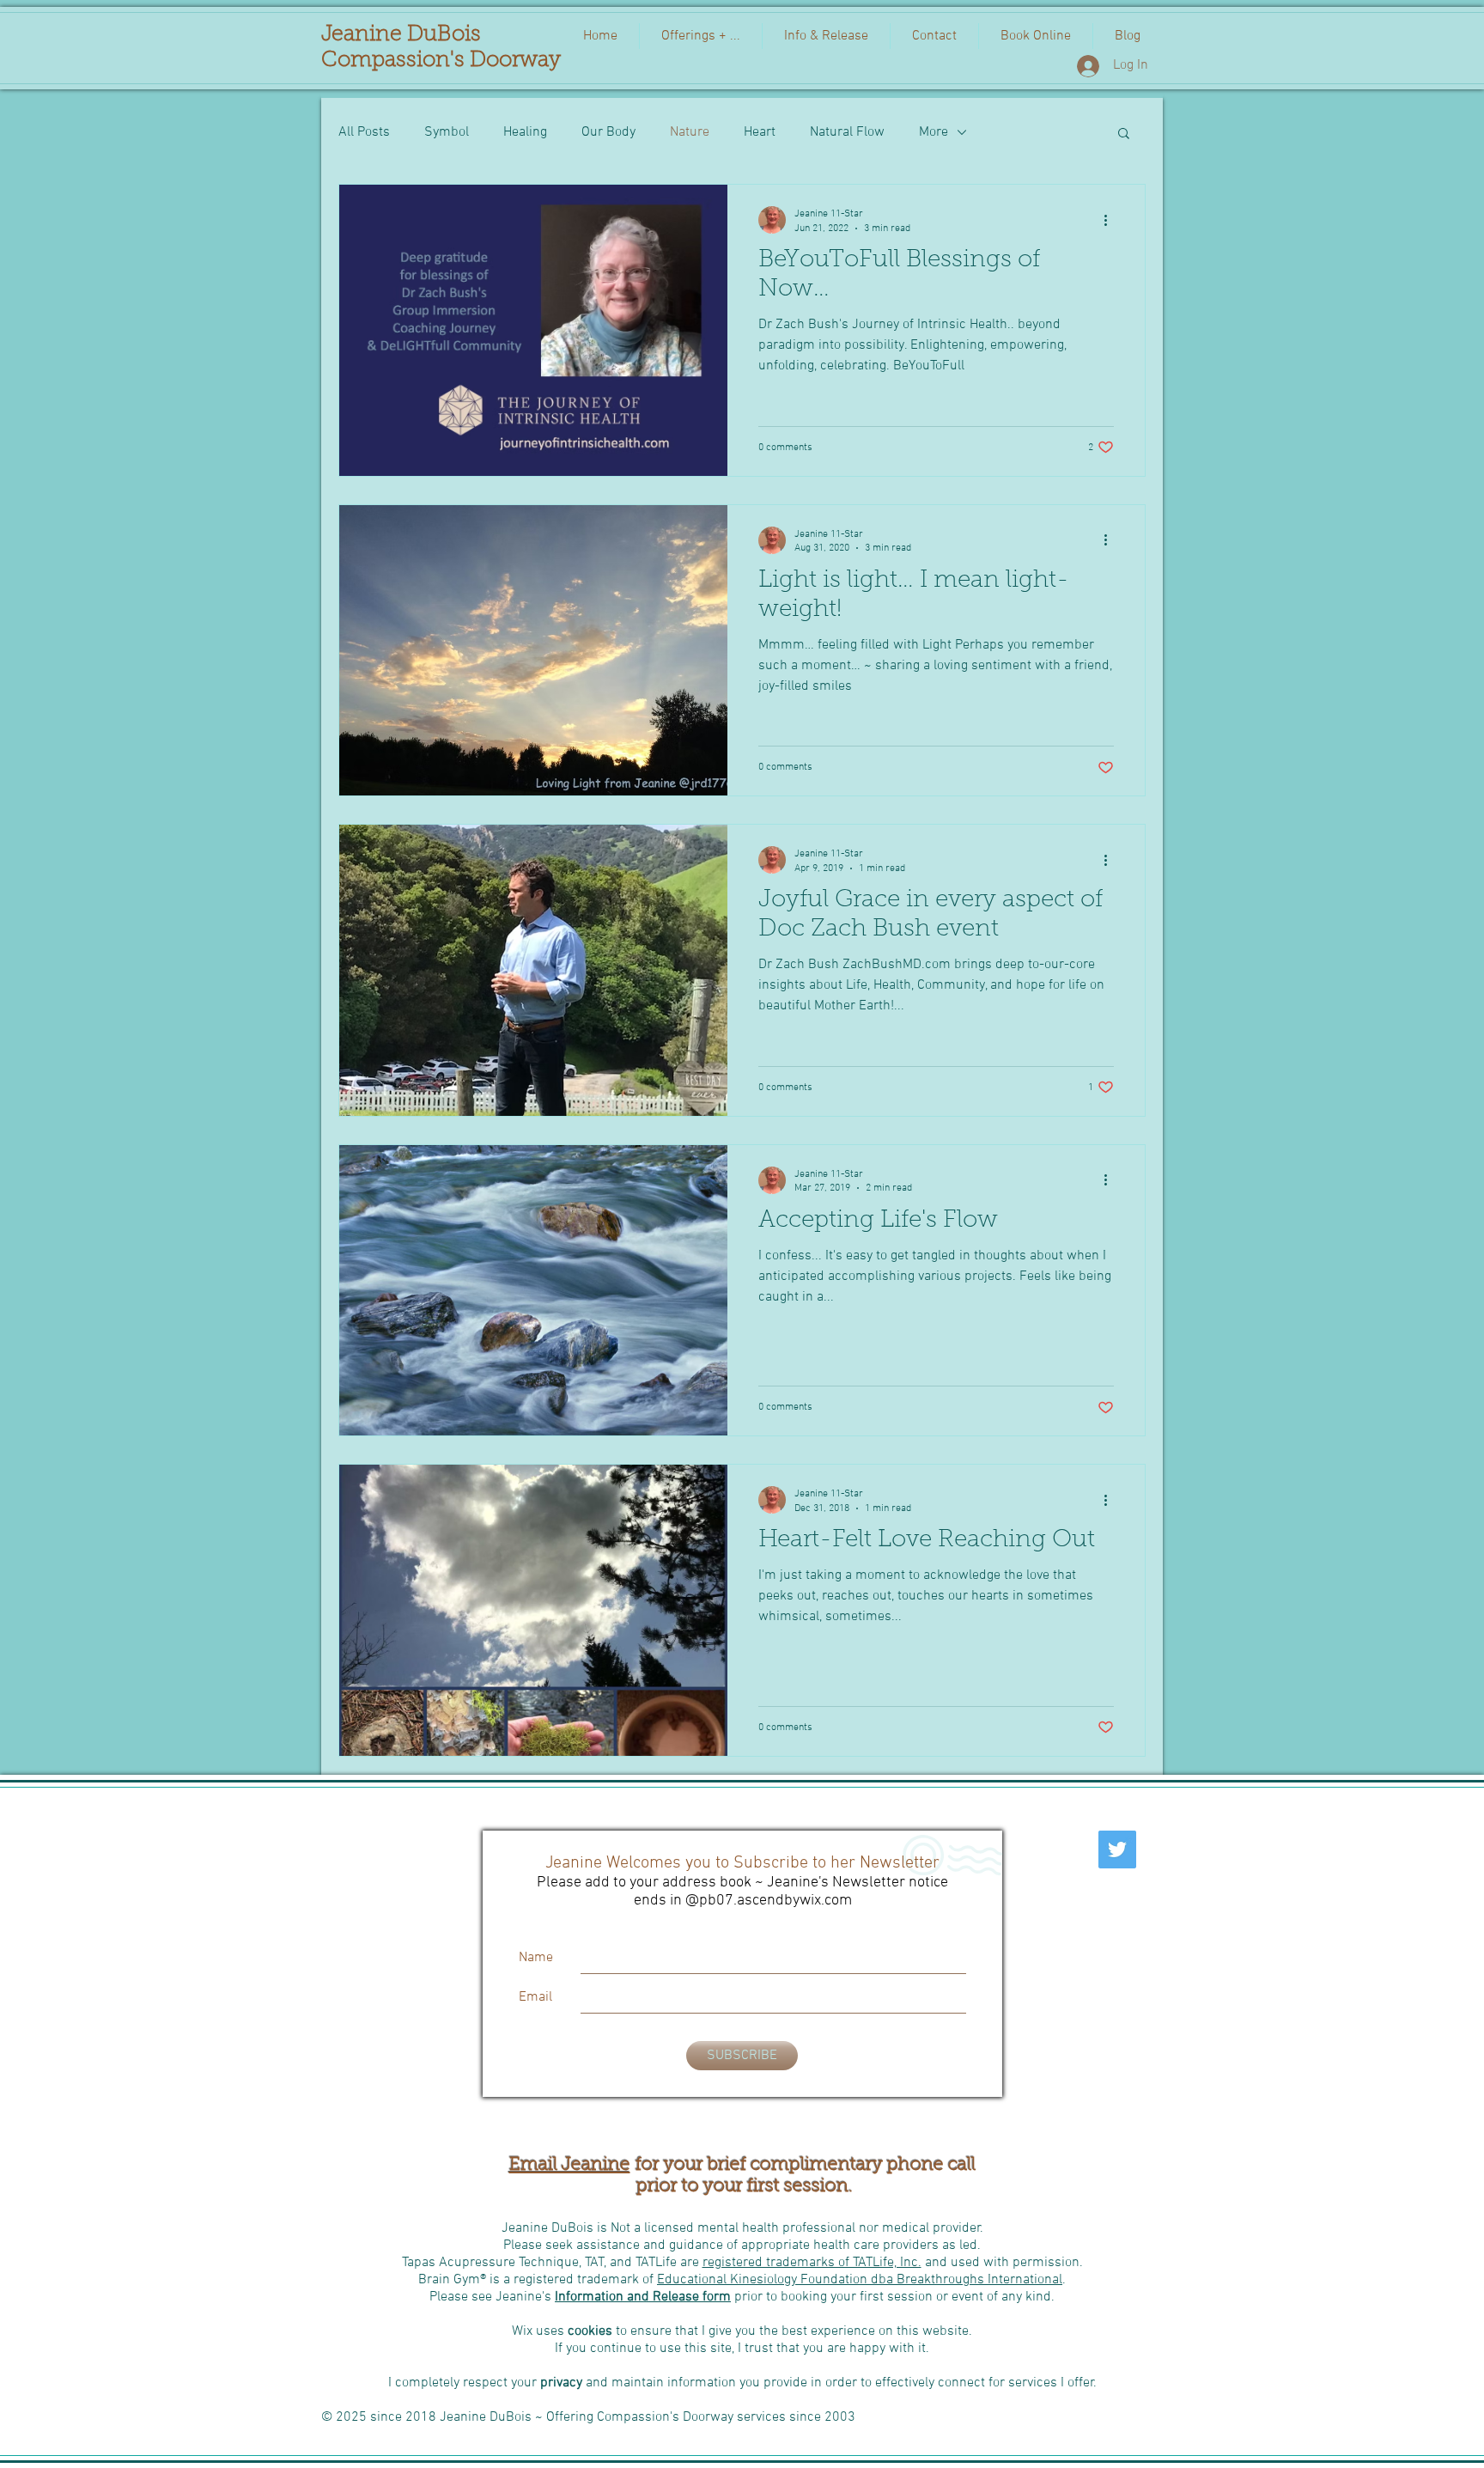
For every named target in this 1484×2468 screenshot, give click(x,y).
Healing (525, 132)
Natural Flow (847, 132)
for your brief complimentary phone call (803, 2165)
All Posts (364, 132)
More (934, 132)
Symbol (447, 132)
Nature (690, 132)
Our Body (608, 132)
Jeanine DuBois (401, 35)
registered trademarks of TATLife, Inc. (812, 2263)
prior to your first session (740, 2187)
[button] (1124, 134)
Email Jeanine (570, 2165)
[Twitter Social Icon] (1117, 1849)
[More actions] (1111, 220)
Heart (760, 132)
